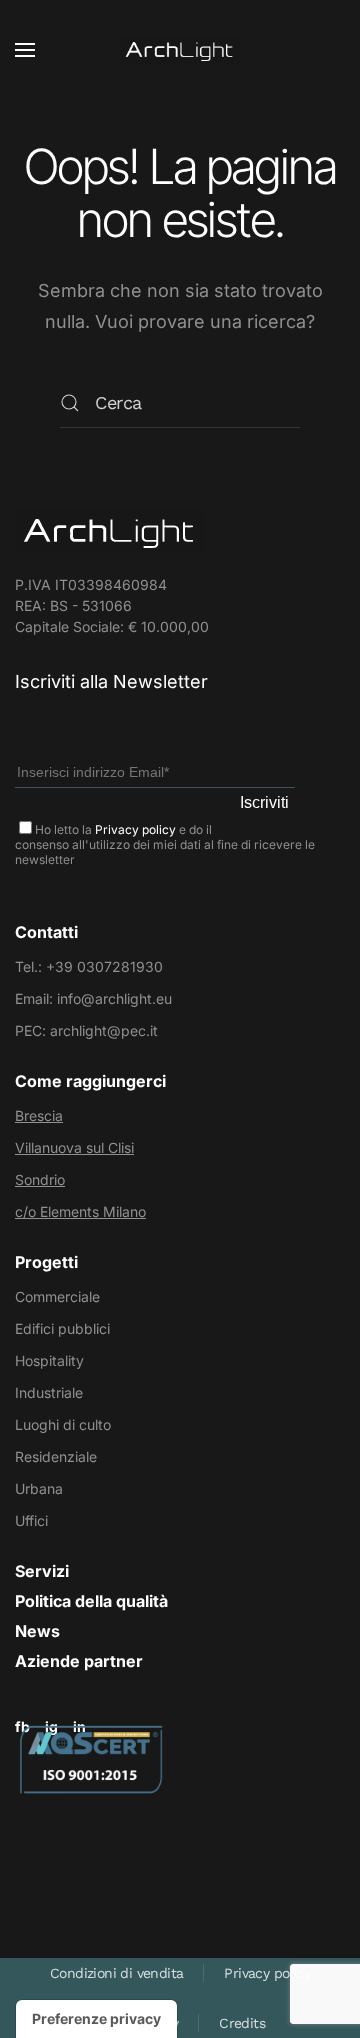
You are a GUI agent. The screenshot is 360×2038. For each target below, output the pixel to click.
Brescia (39, 1115)
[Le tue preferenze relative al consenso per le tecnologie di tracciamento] (96, 2019)
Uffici (31, 1520)
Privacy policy (135, 829)
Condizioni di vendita (116, 1973)
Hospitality (49, 1360)
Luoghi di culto (63, 1424)
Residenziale (56, 1456)
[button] (25, 50)
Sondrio (40, 1179)
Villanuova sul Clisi (74, 1147)
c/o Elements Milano (80, 1211)
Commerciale (57, 1296)
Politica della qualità (91, 1601)
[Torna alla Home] (180, 50)
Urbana (39, 1488)
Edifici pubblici (62, 1328)
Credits (242, 2023)
